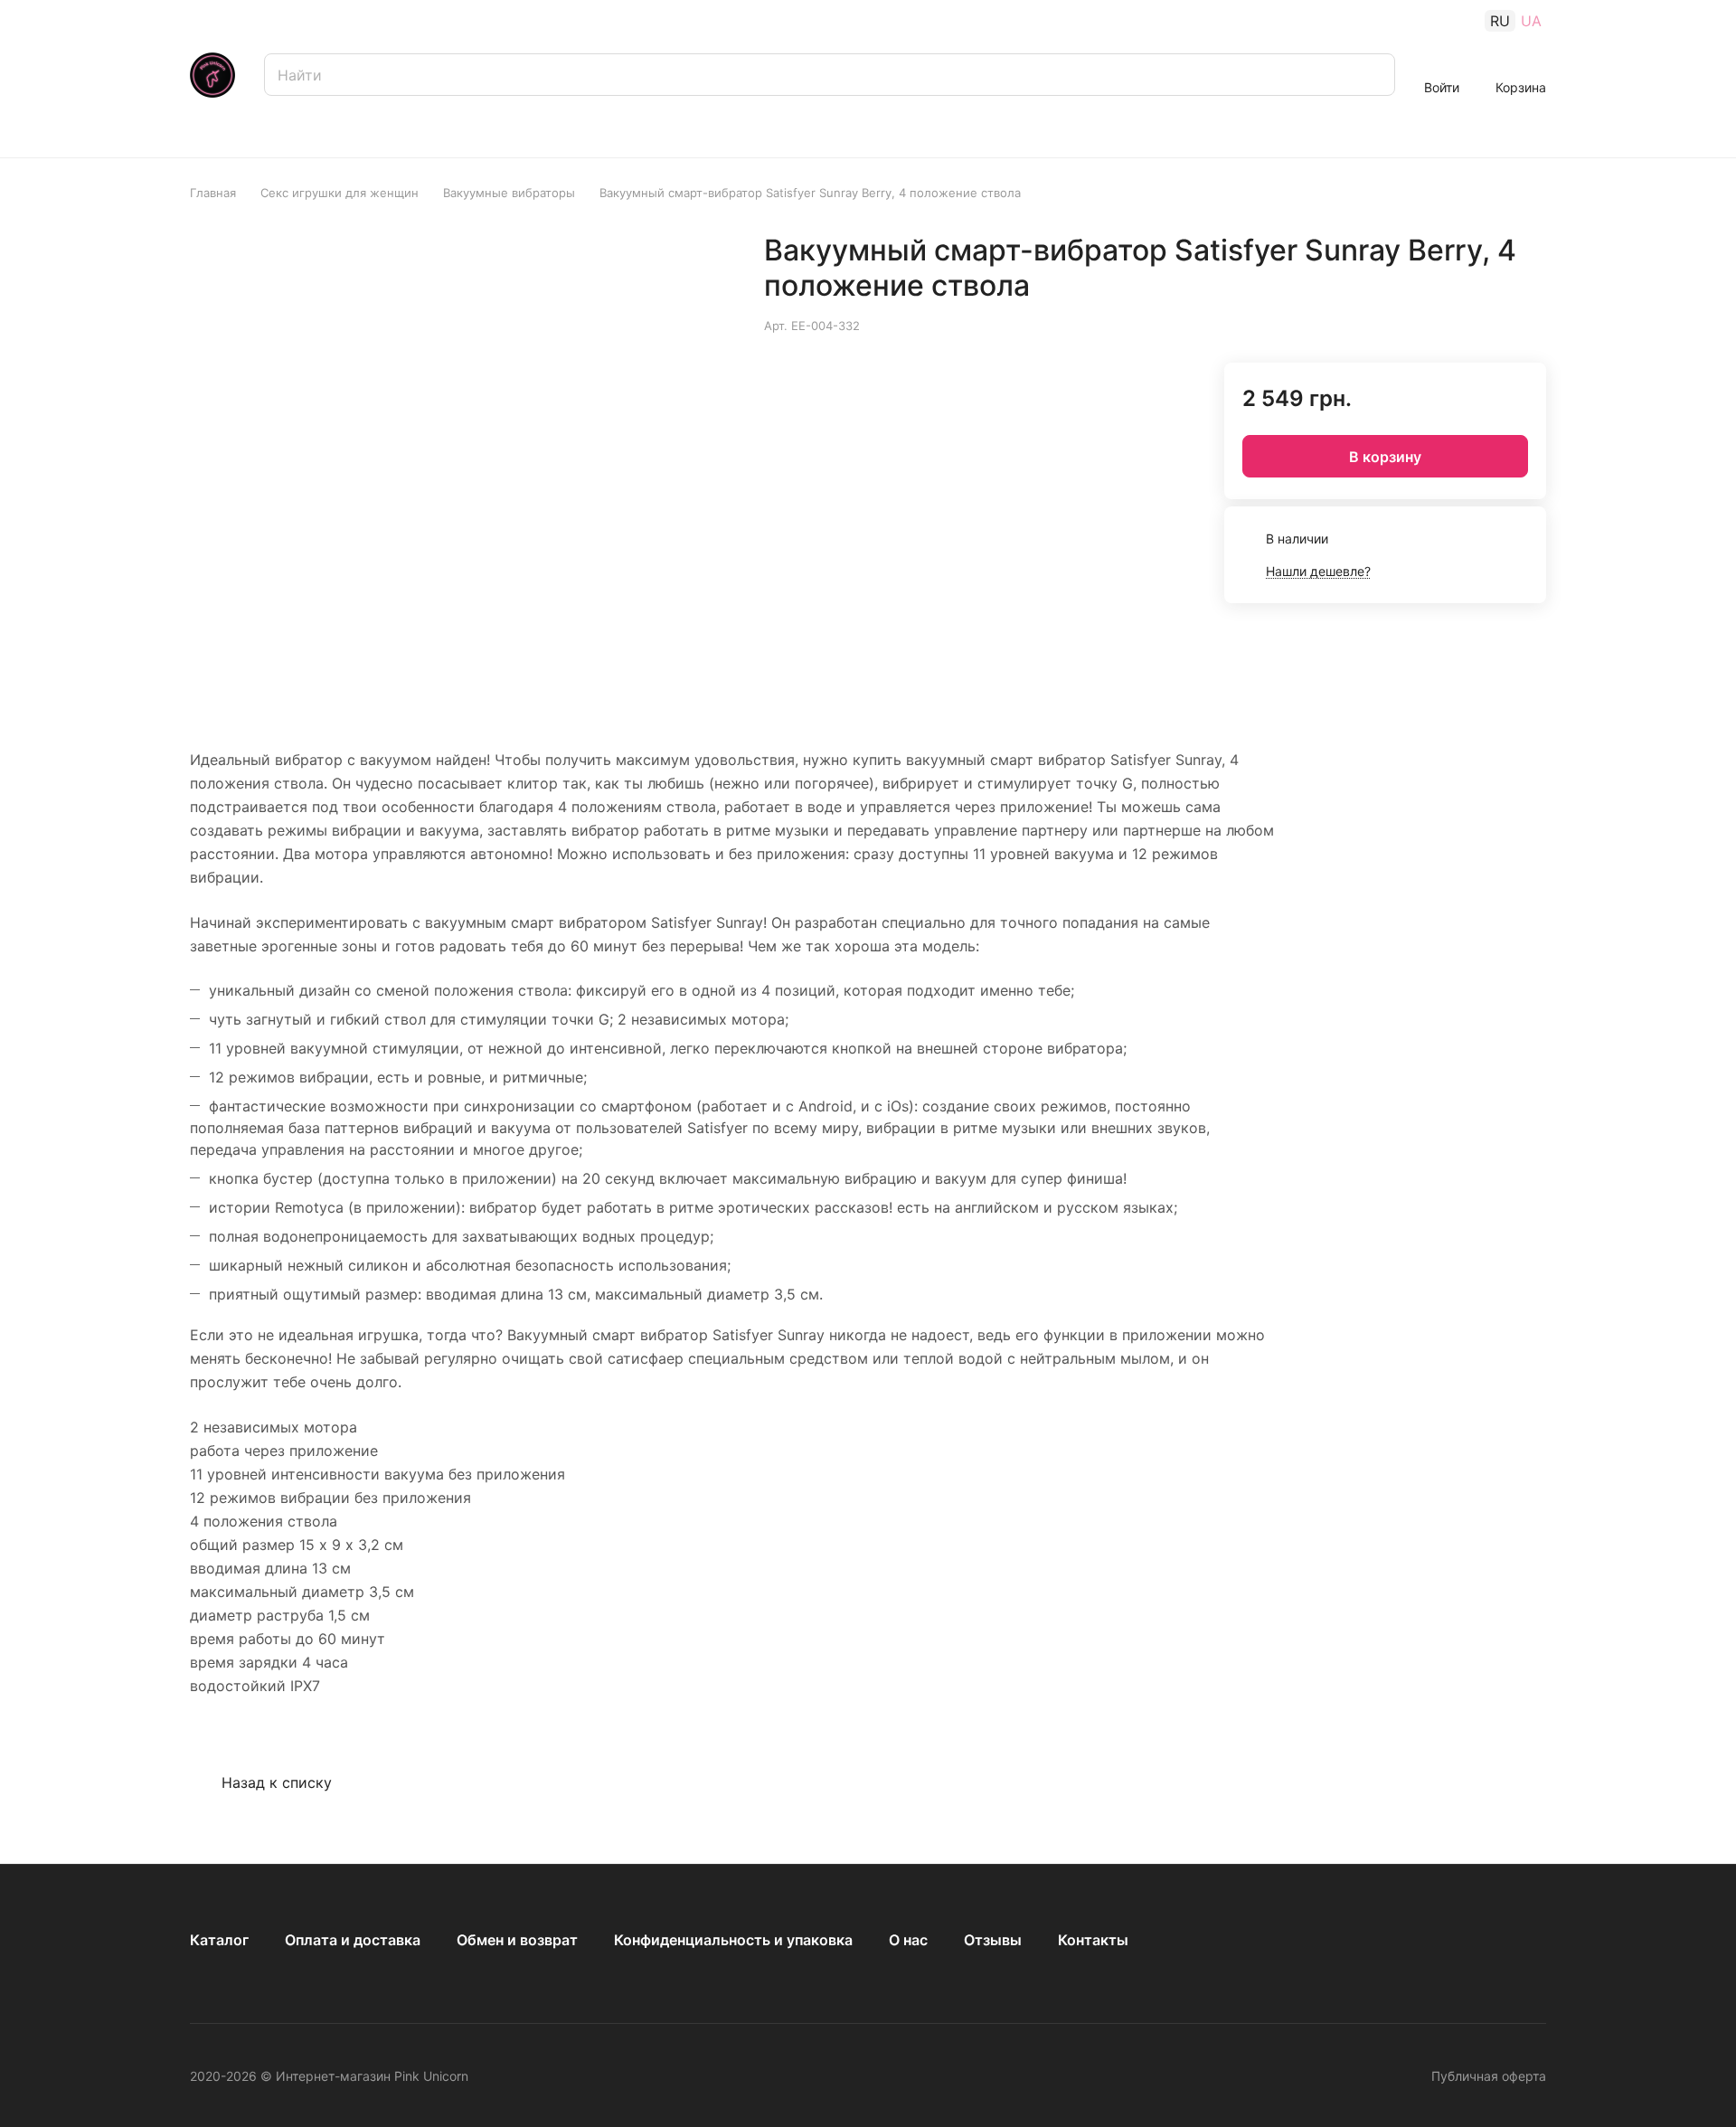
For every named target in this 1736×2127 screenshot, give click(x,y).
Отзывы (993, 1940)
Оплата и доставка (353, 1940)
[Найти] (1373, 75)
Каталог (219, 1940)
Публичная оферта (1489, 2076)
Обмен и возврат (517, 1940)
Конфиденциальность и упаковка (733, 1940)
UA (1531, 21)
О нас (908, 1940)
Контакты (1093, 1940)
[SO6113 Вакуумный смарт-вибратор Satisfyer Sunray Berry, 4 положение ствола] (637, 467)
